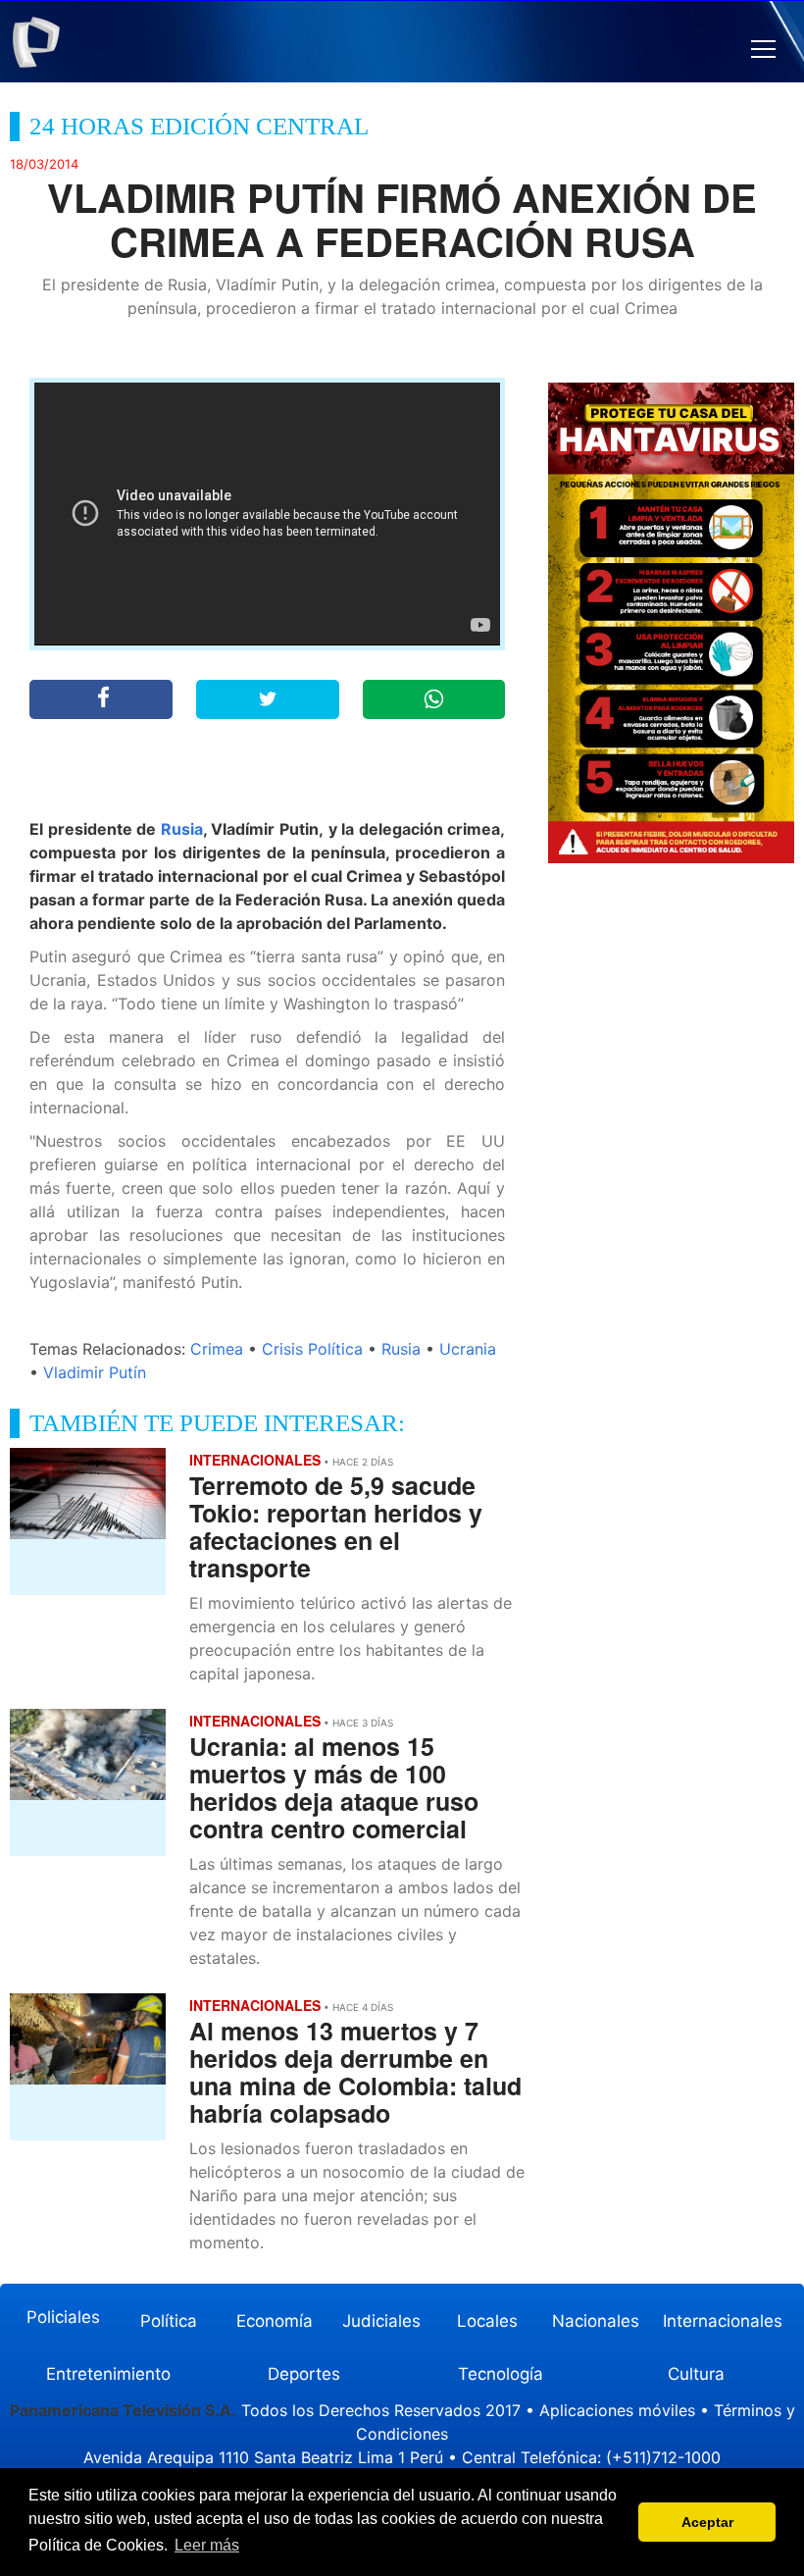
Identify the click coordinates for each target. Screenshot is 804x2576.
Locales (487, 2321)
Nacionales (596, 2321)
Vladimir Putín (95, 1372)
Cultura (696, 2374)
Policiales (63, 2317)
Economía (275, 2321)
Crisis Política (312, 1349)
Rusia (182, 829)
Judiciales (381, 2321)
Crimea (217, 1349)
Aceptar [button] (707, 2522)
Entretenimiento (108, 2374)
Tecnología (501, 2374)
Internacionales (723, 2321)
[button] (763, 50)
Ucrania (468, 1349)
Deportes (304, 2374)
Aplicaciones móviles (617, 2410)
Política (169, 2321)
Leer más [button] (207, 2545)
